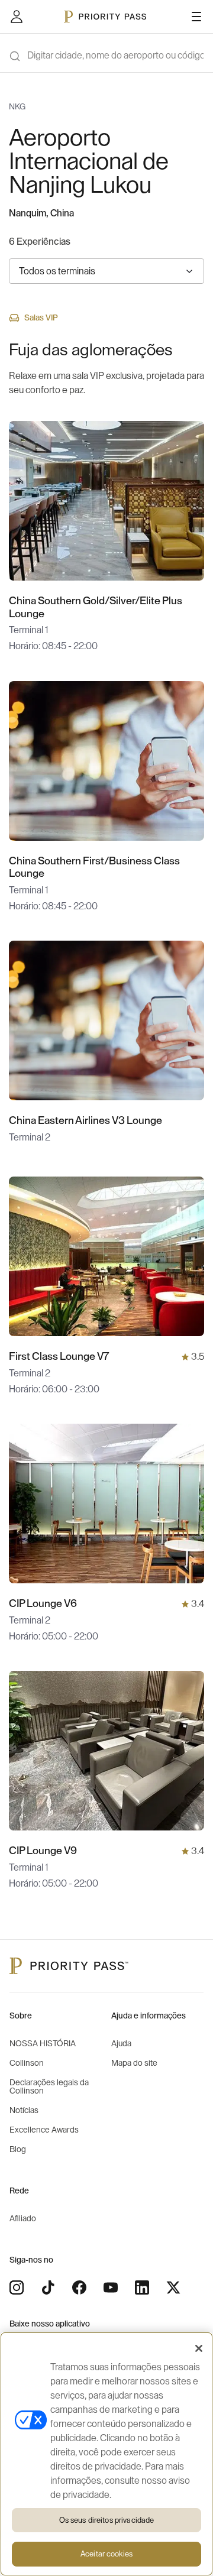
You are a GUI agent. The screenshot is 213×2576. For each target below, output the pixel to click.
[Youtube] (111, 2287)
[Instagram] (17, 2287)
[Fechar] (199, 2348)
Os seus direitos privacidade (107, 2520)
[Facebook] (79, 2287)
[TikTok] (48, 2287)
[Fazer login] (17, 17)
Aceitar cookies (106, 2554)
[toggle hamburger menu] (196, 17)
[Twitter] (173, 2287)
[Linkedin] (142, 2287)
